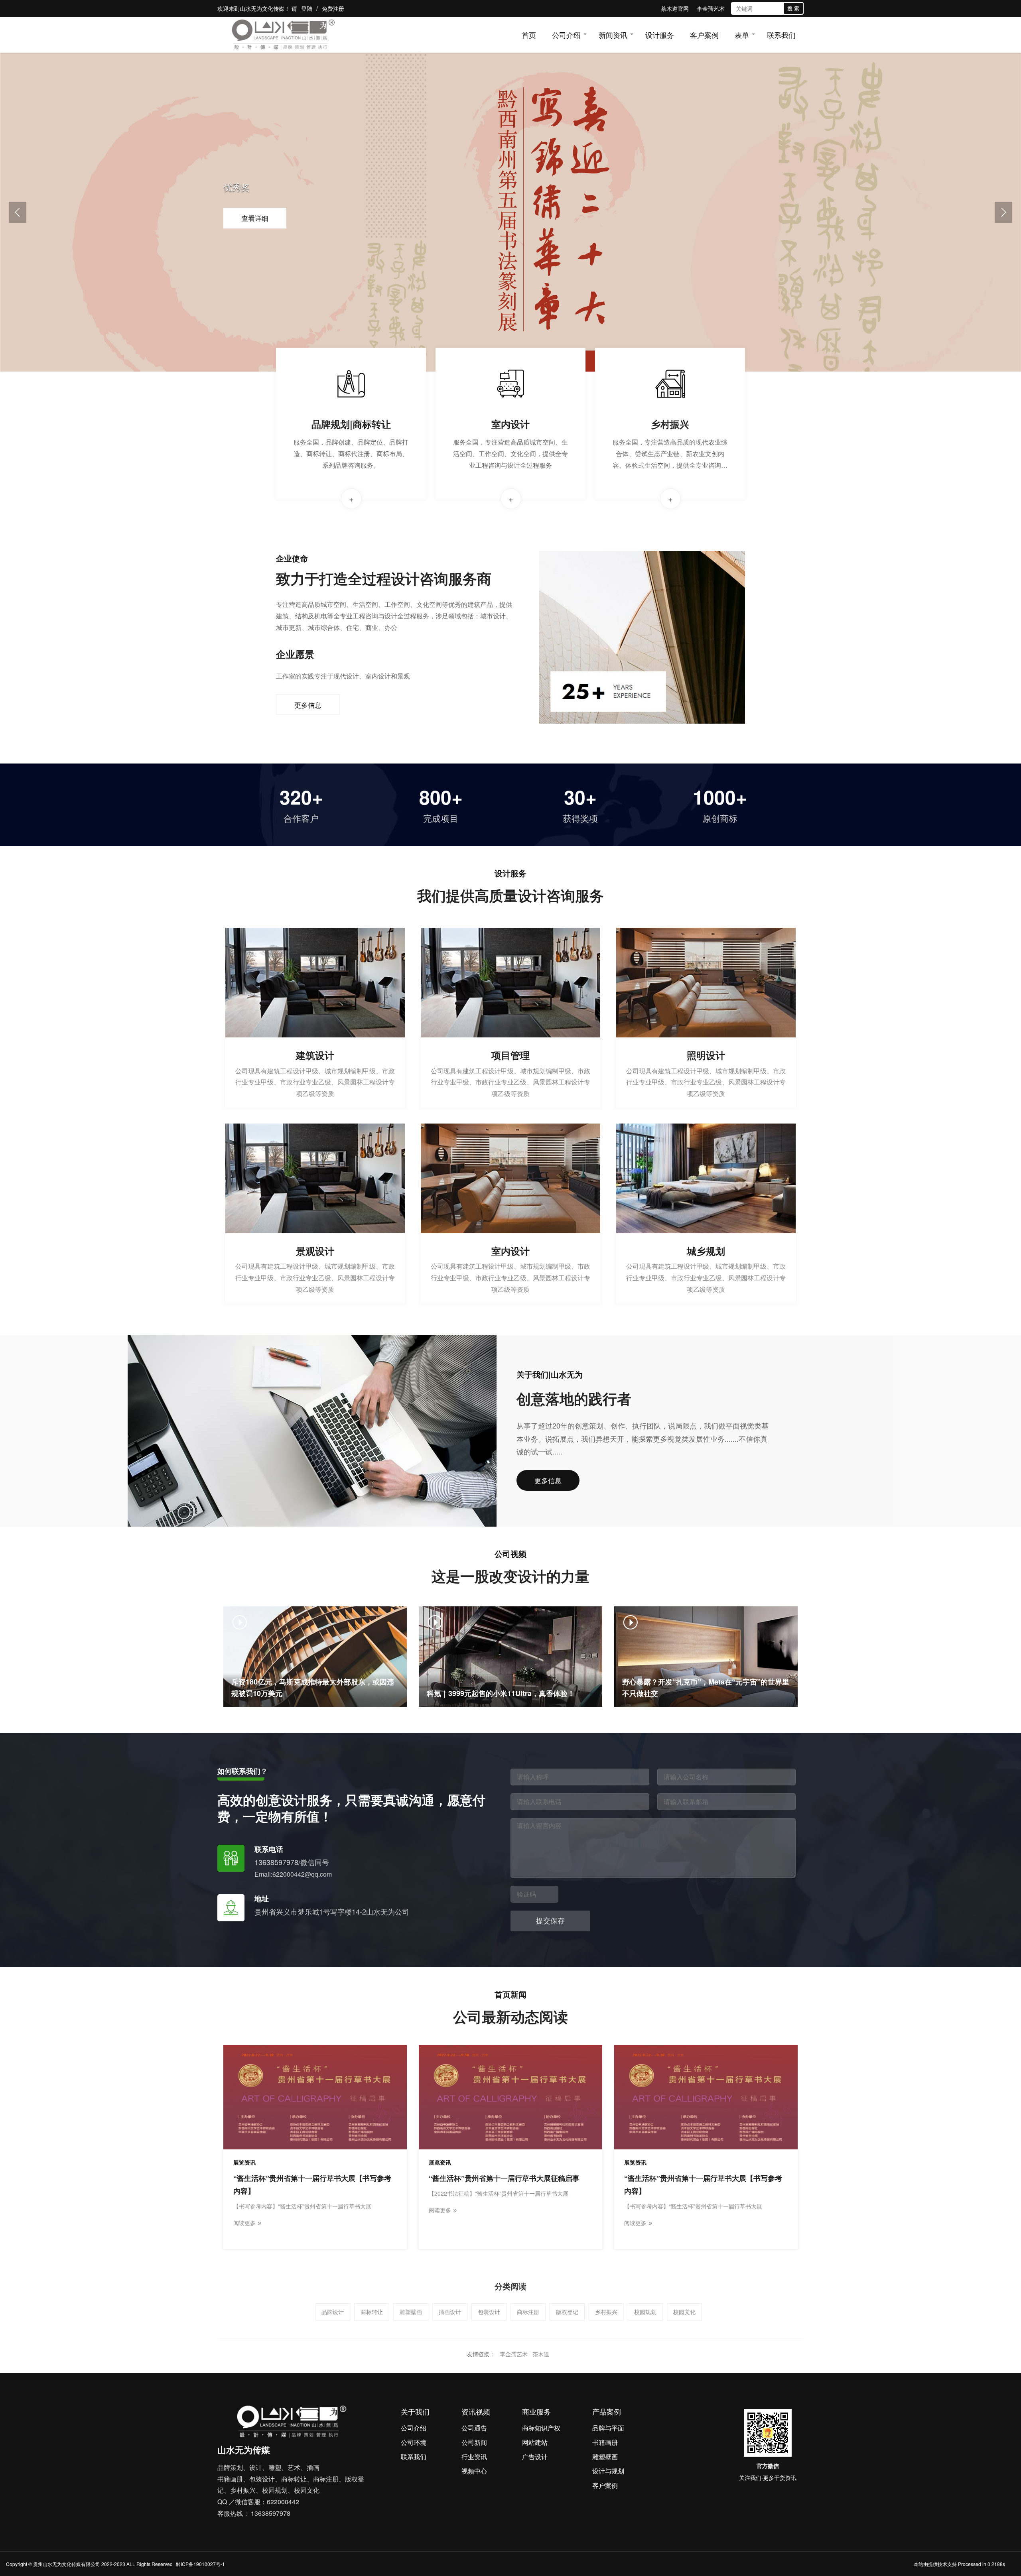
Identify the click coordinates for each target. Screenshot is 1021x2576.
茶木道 (541, 2354)
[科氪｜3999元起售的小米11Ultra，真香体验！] (510, 1656)
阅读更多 (247, 2223)
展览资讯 (244, 2162)
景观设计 (315, 1251)
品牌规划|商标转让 (351, 424)
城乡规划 (706, 1251)
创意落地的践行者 (574, 1398)
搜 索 (793, 8)
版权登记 (567, 2312)
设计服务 (660, 35)
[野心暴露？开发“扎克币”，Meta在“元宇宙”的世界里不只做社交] (706, 1656)
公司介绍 (566, 35)
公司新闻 (474, 2442)
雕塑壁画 (411, 2312)
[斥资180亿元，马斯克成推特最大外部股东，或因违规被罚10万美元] (315, 1656)
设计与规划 (608, 2471)
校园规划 (645, 2312)
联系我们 (781, 35)
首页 (529, 35)
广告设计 (535, 2457)
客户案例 (704, 35)
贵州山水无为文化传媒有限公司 (67, 2564)
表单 (742, 35)
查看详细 (255, 218)
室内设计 (510, 424)
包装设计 (489, 2312)
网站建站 (535, 2442)
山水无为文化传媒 (262, 8)
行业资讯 (474, 2457)
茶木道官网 (675, 8)
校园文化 (684, 2312)
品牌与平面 (608, 2428)
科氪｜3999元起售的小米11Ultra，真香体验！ (501, 1693)
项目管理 (510, 1055)
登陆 (307, 8)
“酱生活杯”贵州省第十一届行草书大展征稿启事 (504, 2178)
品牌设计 (333, 2312)
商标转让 (372, 2312)
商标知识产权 (541, 2428)
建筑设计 (315, 1055)
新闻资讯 (613, 35)
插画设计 (450, 2312)
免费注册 (333, 8)
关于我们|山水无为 (550, 1374)
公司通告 (474, 2428)
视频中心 (474, 2471)
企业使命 (292, 558)
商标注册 (528, 2312)
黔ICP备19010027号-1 (200, 2564)
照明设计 (706, 1055)
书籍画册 (605, 2442)
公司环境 (414, 2442)
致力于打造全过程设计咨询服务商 (384, 578)
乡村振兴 (670, 424)
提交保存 (550, 1921)
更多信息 (308, 705)
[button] (18, 212)
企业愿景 (295, 654)
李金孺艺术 (711, 8)
